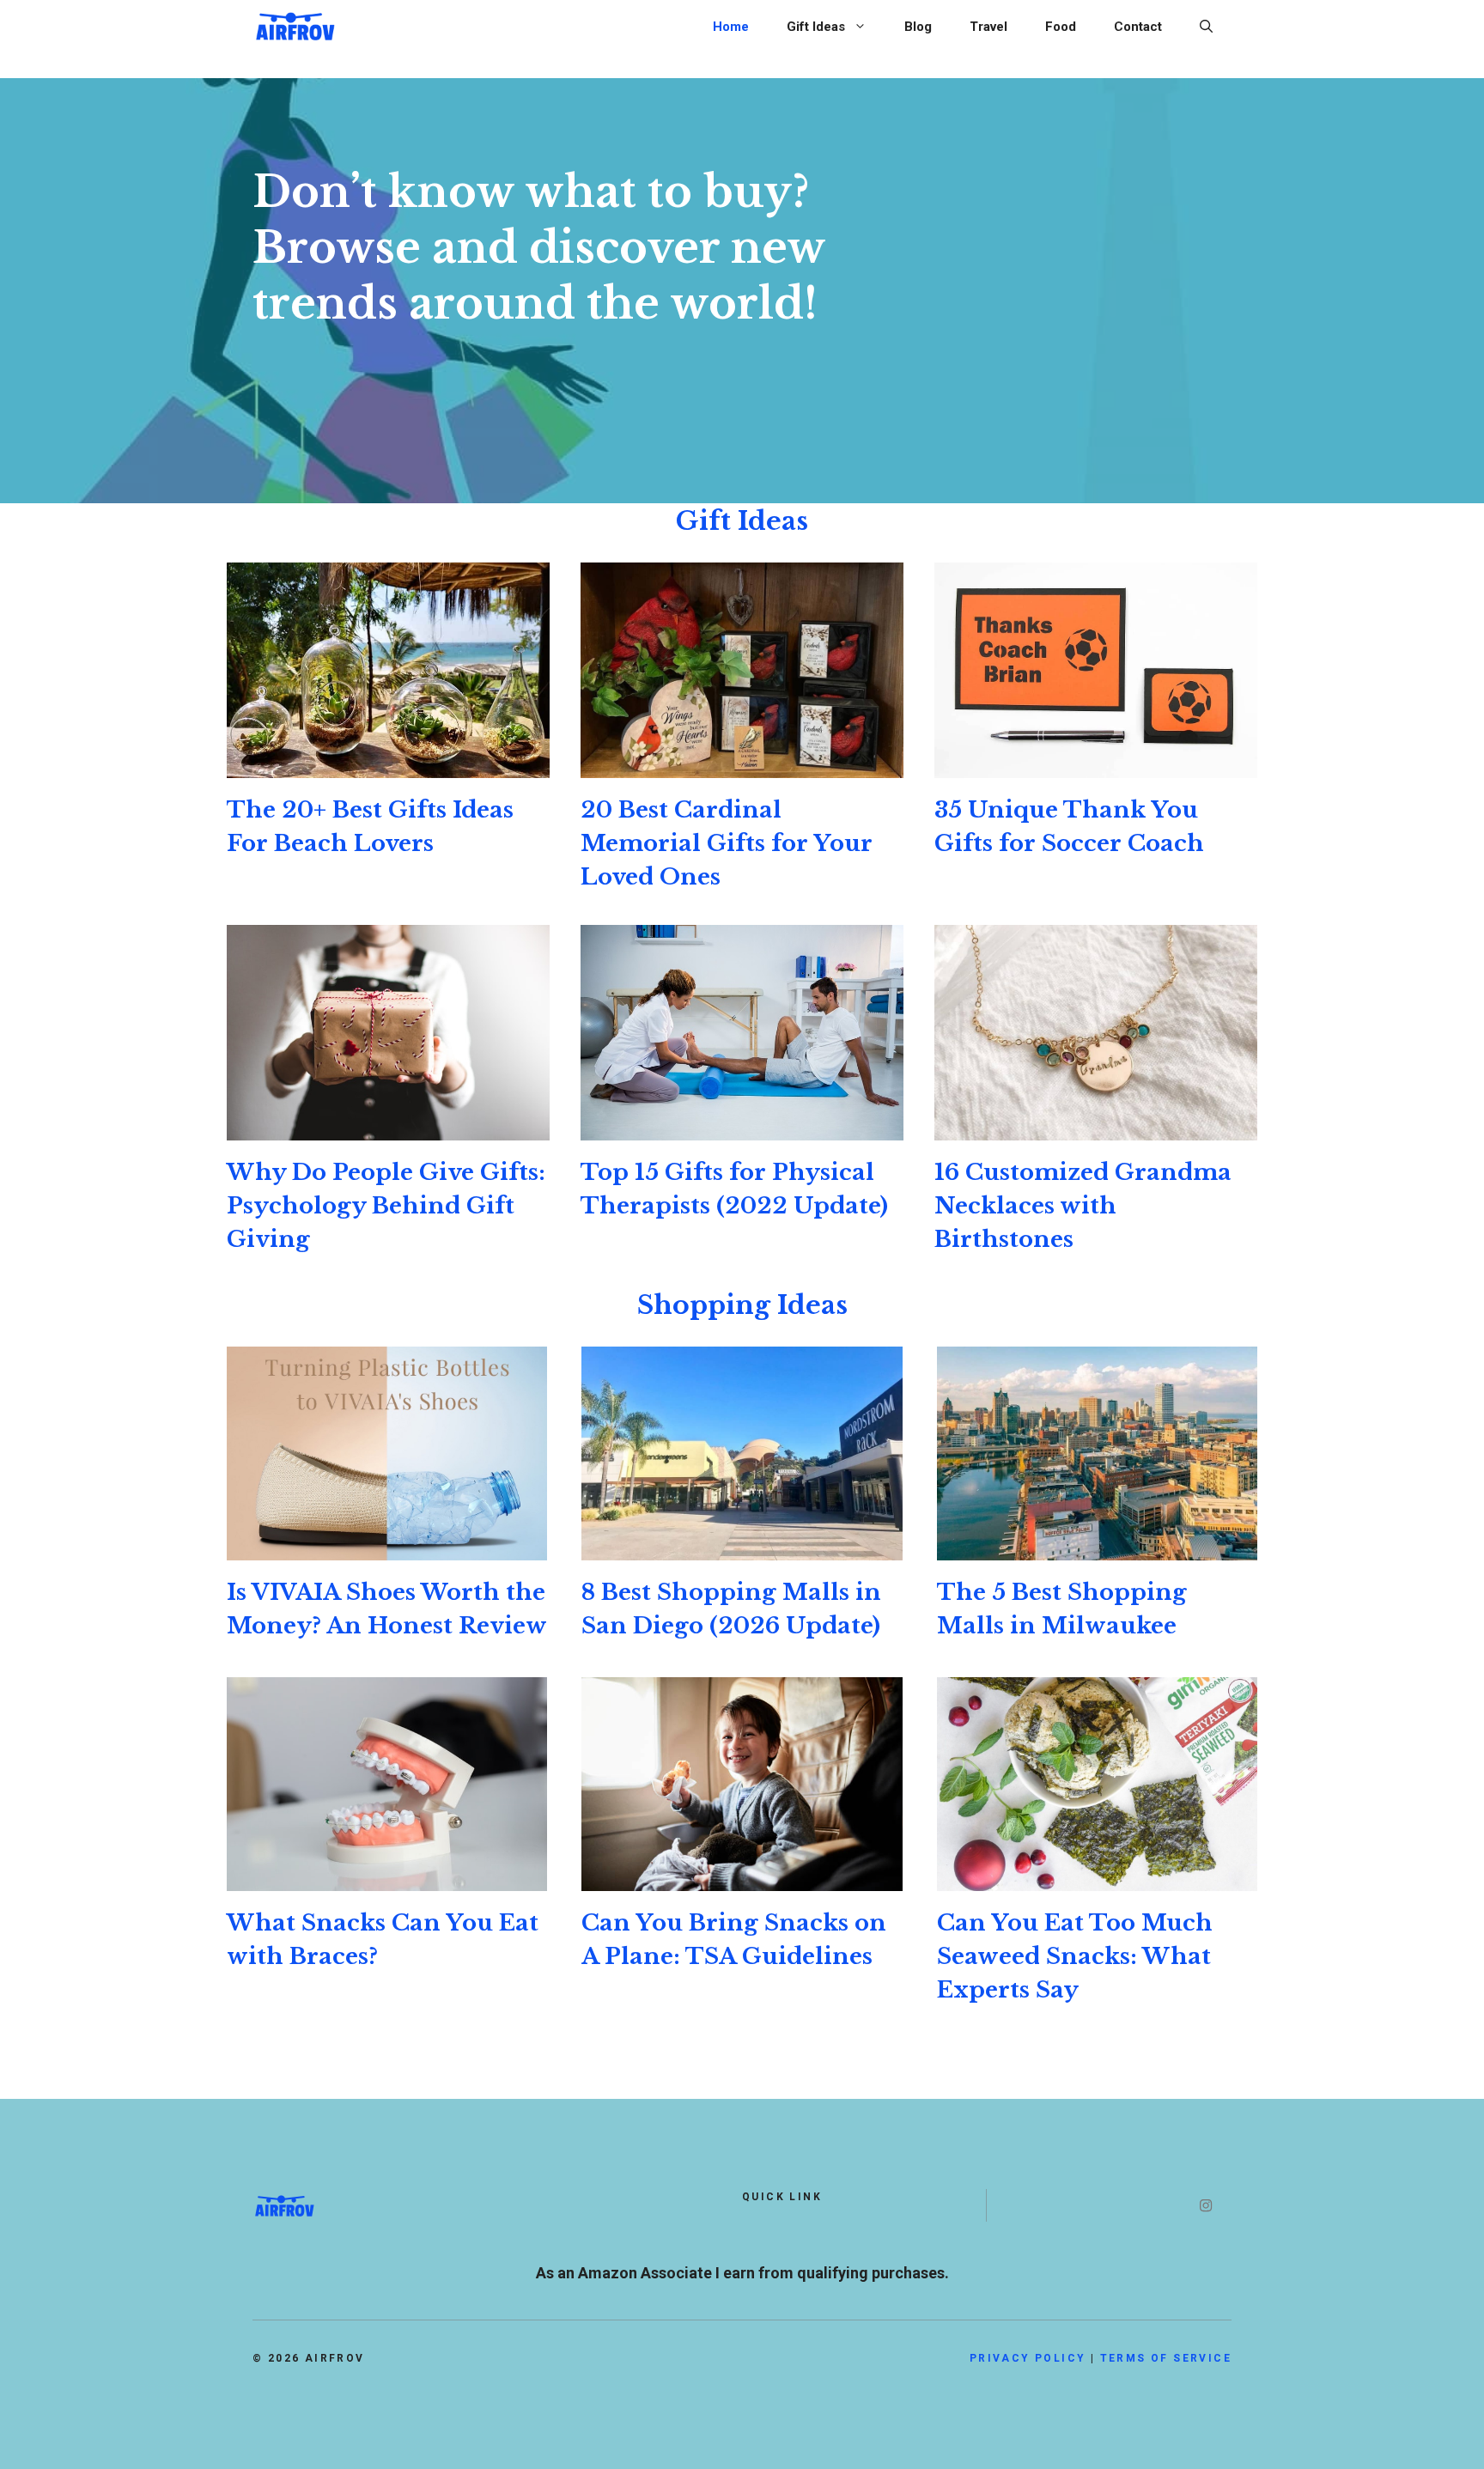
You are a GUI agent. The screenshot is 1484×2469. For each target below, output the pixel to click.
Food (1061, 27)
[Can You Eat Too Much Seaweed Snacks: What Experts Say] (1097, 1878)
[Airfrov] (295, 24)
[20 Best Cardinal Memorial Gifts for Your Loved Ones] (742, 765)
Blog (918, 27)
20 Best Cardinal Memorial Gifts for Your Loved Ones (727, 843)
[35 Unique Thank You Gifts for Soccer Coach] (1096, 765)
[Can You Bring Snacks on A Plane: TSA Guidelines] (742, 1878)
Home (731, 27)
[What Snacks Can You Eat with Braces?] (387, 1878)
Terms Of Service (1166, 2358)
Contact (1138, 27)
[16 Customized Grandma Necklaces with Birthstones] (1096, 1127)
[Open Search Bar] (1206, 27)
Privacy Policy (1028, 2358)
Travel (988, 27)
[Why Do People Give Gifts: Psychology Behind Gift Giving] (388, 1127)
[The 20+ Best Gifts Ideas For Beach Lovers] (388, 765)
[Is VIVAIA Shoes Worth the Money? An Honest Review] (387, 1547)
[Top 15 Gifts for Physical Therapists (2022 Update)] (742, 1127)
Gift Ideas (816, 27)
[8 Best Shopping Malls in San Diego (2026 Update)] (742, 1547)
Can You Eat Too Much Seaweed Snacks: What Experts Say (1075, 1956)
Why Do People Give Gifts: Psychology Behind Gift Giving (386, 1206)
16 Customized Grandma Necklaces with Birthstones (1083, 1206)
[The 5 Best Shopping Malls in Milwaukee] (1097, 1547)
